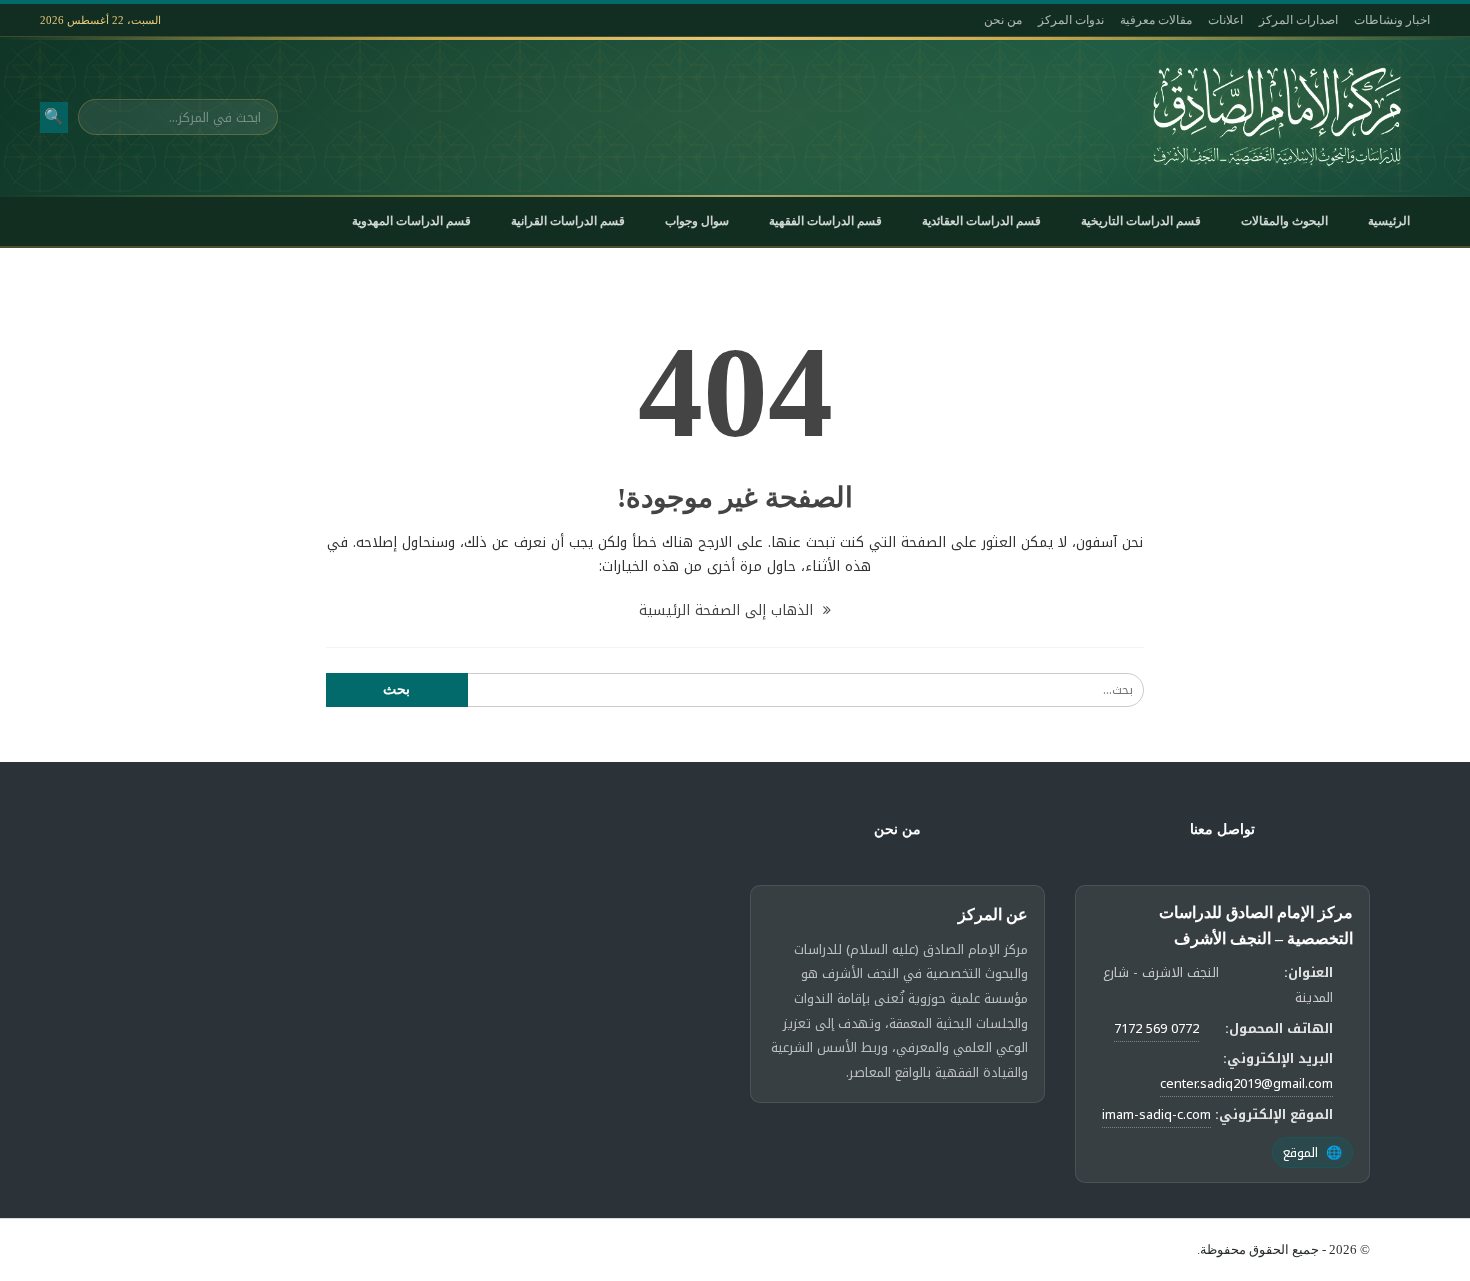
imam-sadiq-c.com (1156, 1114)
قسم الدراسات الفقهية (825, 221)
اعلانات (1225, 20)
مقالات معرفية (1156, 20)
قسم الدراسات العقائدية (981, 221)
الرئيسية (1389, 221)
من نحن (1003, 20)
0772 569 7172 (1156, 1028)
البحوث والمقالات (1284, 221)
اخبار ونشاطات (1392, 20)
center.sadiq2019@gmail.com (1246, 1083)
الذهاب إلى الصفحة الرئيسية (728, 610)
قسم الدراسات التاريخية (1141, 221)
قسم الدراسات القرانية (568, 221)
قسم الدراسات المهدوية (411, 221)
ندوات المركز (1071, 20)
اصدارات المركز (1298, 20)
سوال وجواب (697, 221)
